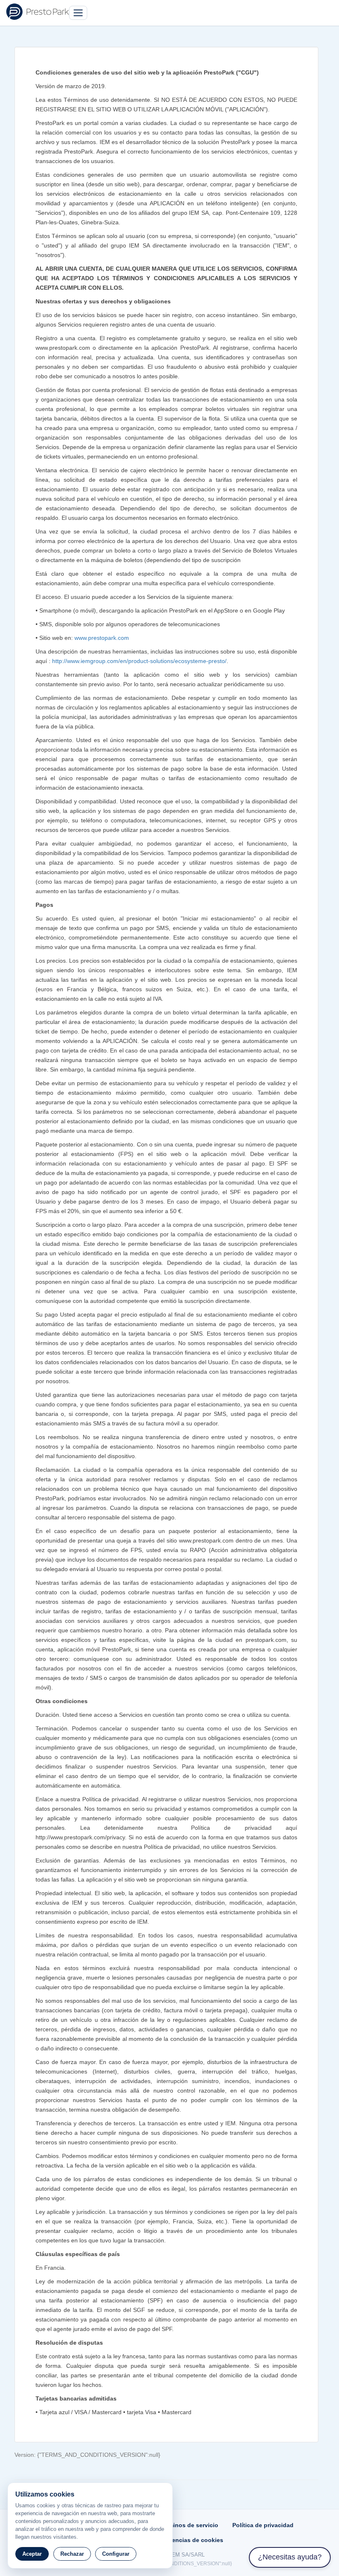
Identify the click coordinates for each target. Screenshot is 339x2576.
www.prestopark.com (102, 638)
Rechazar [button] (72, 2554)
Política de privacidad (263, 2525)
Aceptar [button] (32, 2554)
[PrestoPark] (38, 12)
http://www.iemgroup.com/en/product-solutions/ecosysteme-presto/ (139, 661)
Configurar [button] (116, 2554)
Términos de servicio (189, 2525)
